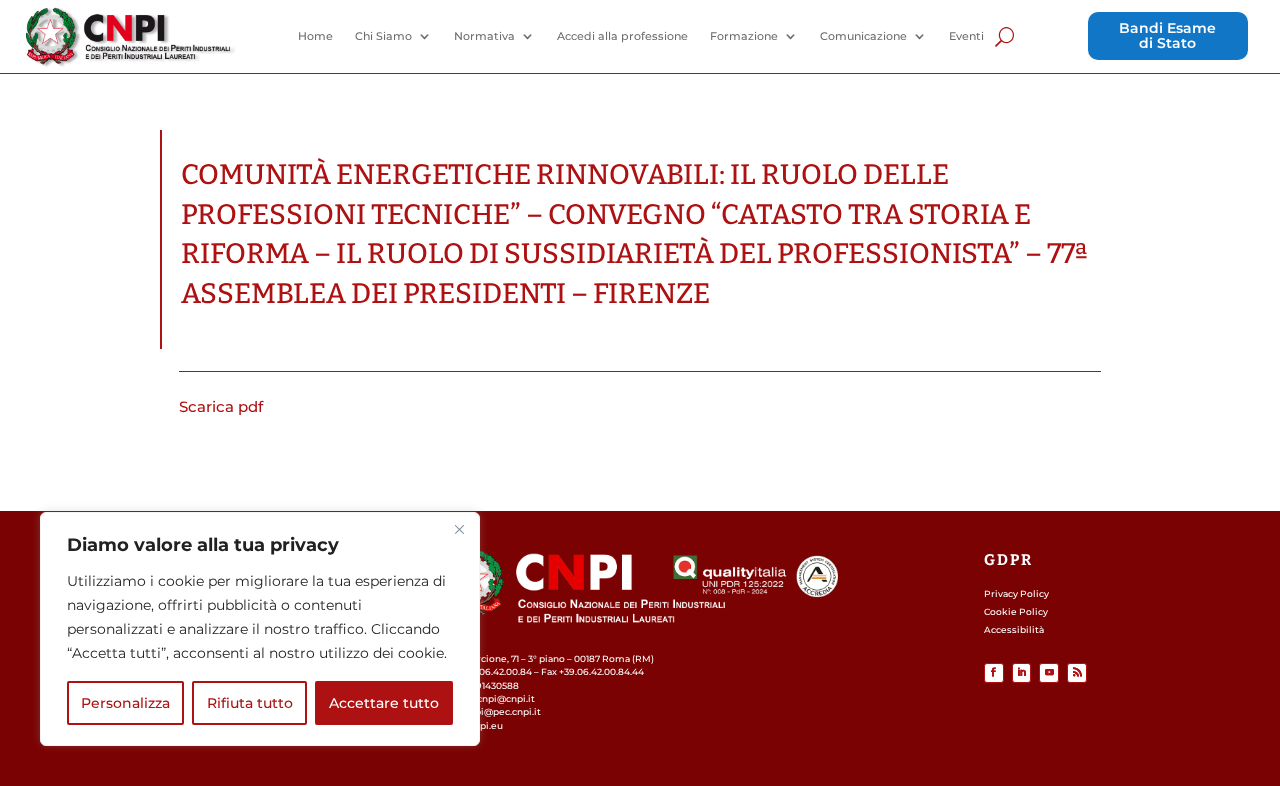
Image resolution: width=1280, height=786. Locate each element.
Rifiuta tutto (250, 703)
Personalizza (125, 703)
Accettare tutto (384, 703)
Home (315, 36)
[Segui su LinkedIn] (1022, 673)
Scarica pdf (221, 406)
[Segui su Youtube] (1049, 673)
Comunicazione (863, 36)
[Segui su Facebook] (994, 673)
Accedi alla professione (622, 36)
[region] (260, 629)
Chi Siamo (383, 36)
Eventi (966, 36)
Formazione (744, 36)
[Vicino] (459, 529)
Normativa (484, 36)
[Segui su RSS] (1077, 673)
